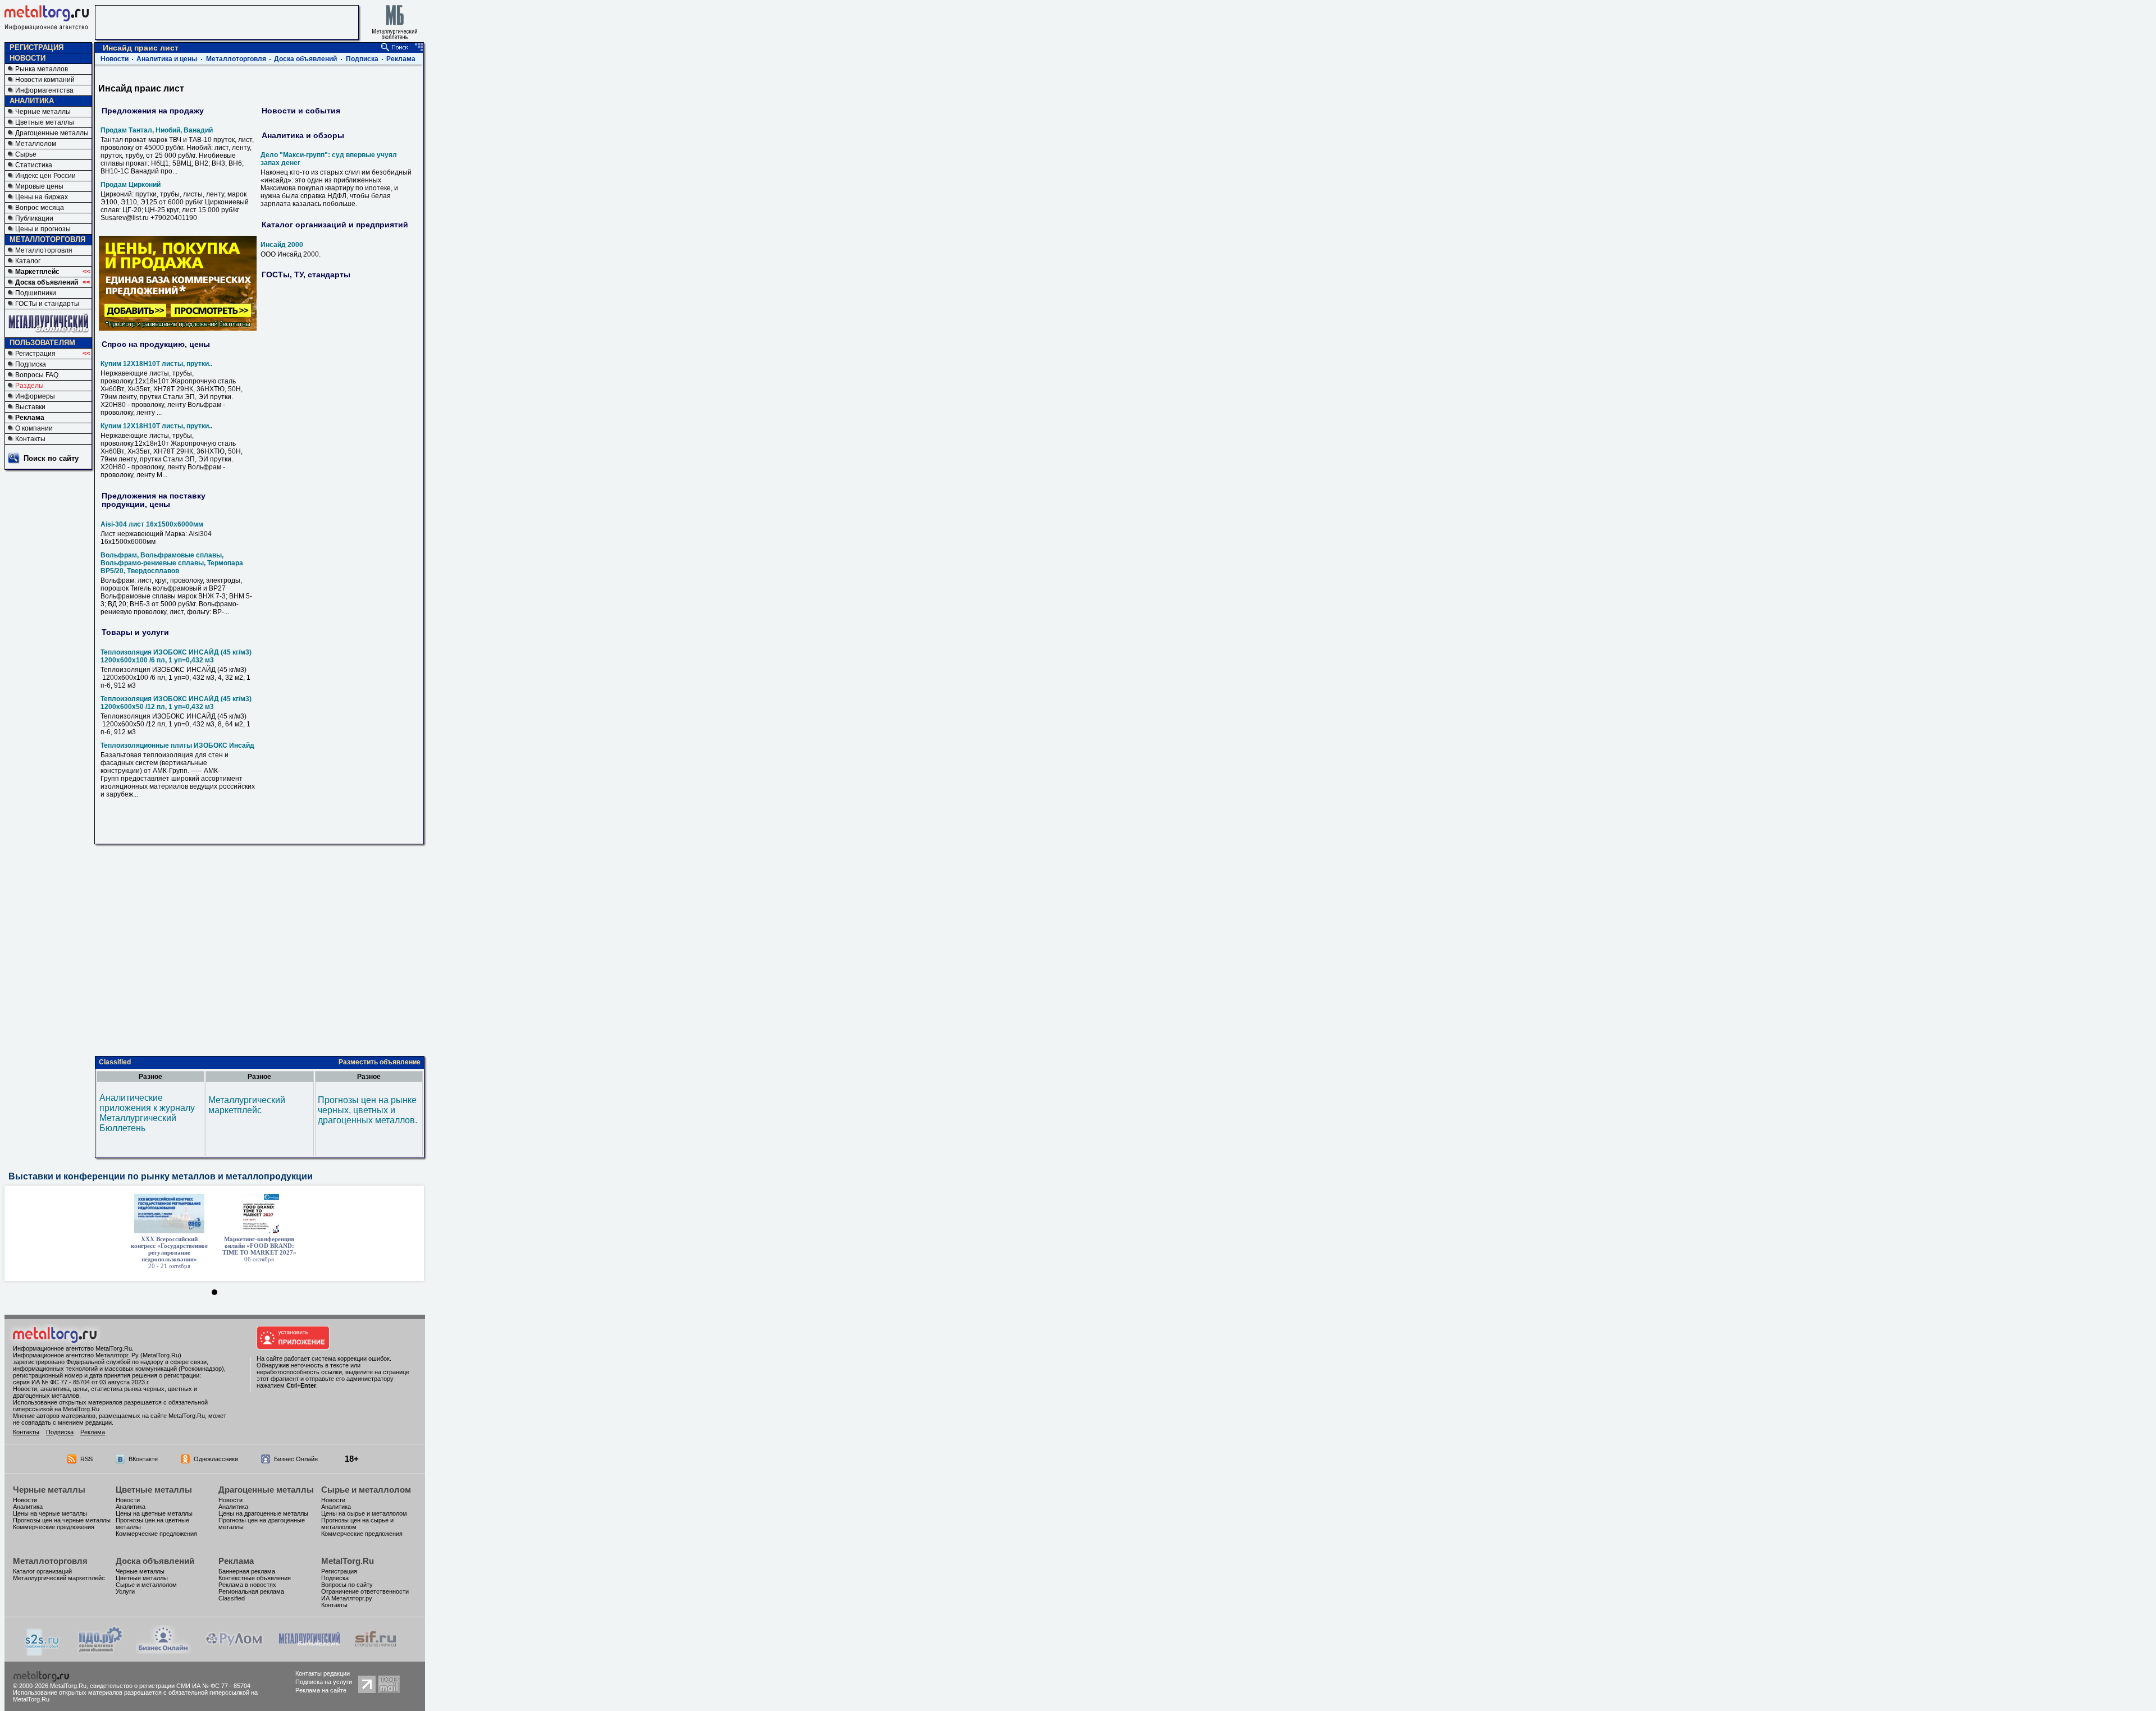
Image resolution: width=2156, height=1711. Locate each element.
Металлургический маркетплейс (247, 1105)
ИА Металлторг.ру (347, 1598)
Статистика (34, 165)
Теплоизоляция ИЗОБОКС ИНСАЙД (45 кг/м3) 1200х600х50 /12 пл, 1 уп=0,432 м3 (176, 703)
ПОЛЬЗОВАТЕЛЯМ (42, 343)
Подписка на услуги (324, 1682)
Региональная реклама (251, 1591)
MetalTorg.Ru (348, 1561)
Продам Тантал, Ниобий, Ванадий (157, 130)
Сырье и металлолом (366, 1490)
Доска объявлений (47, 282)
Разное (150, 1077)
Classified (115, 1062)
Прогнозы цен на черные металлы (62, 1520)
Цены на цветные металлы (154, 1513)
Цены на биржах (42, 197)
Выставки (30, 407)
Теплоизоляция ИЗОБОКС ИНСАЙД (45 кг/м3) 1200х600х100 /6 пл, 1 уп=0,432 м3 (176, 656)
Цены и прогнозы (43, 229)
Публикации (34, 218)
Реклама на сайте (321, 1690)
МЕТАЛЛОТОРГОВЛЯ (47, 239)
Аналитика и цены (167, 59)
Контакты (30, 439)
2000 (282, 245)
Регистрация (35, 354)
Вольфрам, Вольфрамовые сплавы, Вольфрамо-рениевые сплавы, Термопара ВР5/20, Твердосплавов (172, 563)
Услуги (125, 1591)
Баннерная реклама (247, 1571)
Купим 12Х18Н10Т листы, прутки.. (156, 364)
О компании (34, 428)
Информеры (35, 396)
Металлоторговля (44, 250)
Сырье (26, 154)
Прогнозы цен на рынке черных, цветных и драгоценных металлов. (367, 1110)
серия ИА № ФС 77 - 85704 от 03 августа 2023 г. (81, 1382)
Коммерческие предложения (54, 1527)
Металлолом (36, 144)
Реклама (30, 418)
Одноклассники (216, 1459)
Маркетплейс (37, 272)
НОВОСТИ (28, 58)
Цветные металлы (45, 122)
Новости (115, 59)
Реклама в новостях (247, 1585)
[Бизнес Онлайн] (163, 1651)
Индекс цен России (45, 176)
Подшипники (36, 293)
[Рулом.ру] (234, 1651)
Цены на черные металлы (50, 1513)
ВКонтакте (143, 1459)
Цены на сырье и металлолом (364, 1513)
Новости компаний (45, 80)
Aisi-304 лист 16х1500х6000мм (152, 524)
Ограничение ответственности (365, 1591)
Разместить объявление (380, 1062)
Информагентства (44, 90)
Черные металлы (43, 112)
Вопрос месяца (40, 208)
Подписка (31, 364)
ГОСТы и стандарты (47, 304)
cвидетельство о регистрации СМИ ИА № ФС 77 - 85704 (170, 1686)
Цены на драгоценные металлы (263, 1513)
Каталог (28, 261)
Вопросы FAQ (37, 375)
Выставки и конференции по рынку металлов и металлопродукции (161, 1176)
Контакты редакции (323, 1673)
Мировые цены (39, 186)
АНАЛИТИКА (32, 101)
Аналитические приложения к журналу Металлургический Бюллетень (147, 1113)
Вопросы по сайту (347, 1585)
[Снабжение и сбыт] (43, 1653)
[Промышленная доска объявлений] (101, 1652)
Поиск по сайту (51, 458)
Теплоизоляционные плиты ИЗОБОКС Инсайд (177, 745)
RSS (86, 1459)
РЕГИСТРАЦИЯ (36, 47)
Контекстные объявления (255, 1578)
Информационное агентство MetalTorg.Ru (72, 1348)
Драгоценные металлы (52, 133)
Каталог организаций (42, 1571)
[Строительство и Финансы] (376, 1651)
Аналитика (28, 1507)
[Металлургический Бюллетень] (309, 1651)
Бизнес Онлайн (296, 1459)
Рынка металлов (42, 69)
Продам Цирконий (131, 185)
